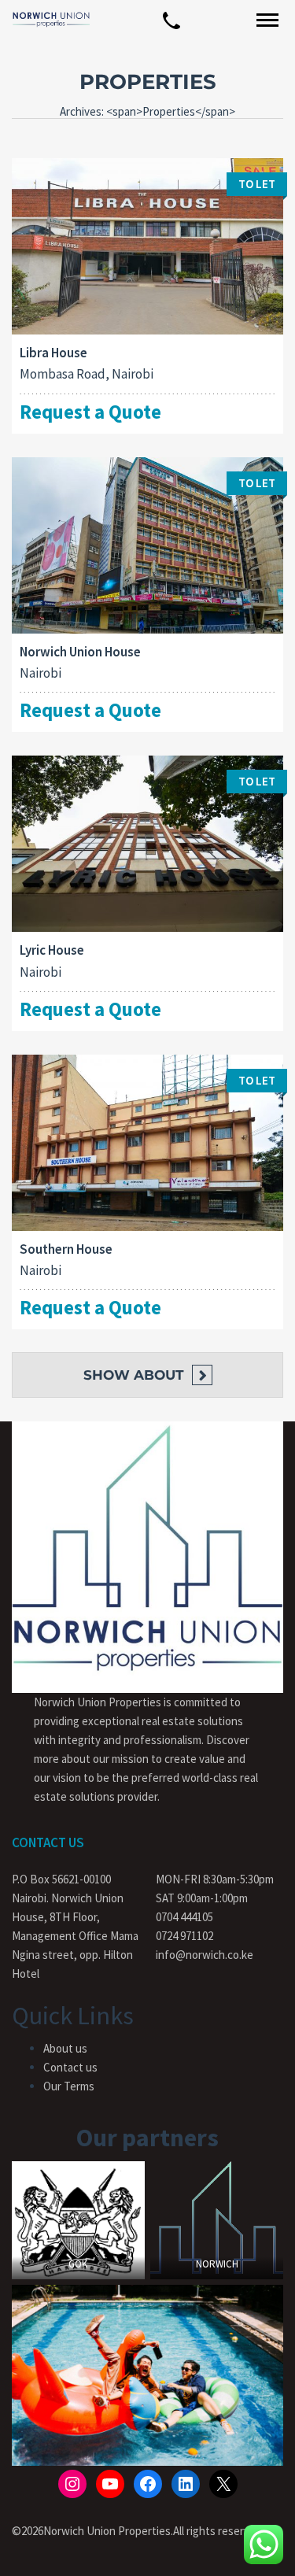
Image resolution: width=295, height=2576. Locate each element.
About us (65, 2048)
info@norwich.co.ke (205, 1955)
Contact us (70, 2067)
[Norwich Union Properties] (51, 19)
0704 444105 (184, 1917)
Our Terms (69, 2086)
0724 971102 (184, 1936)
